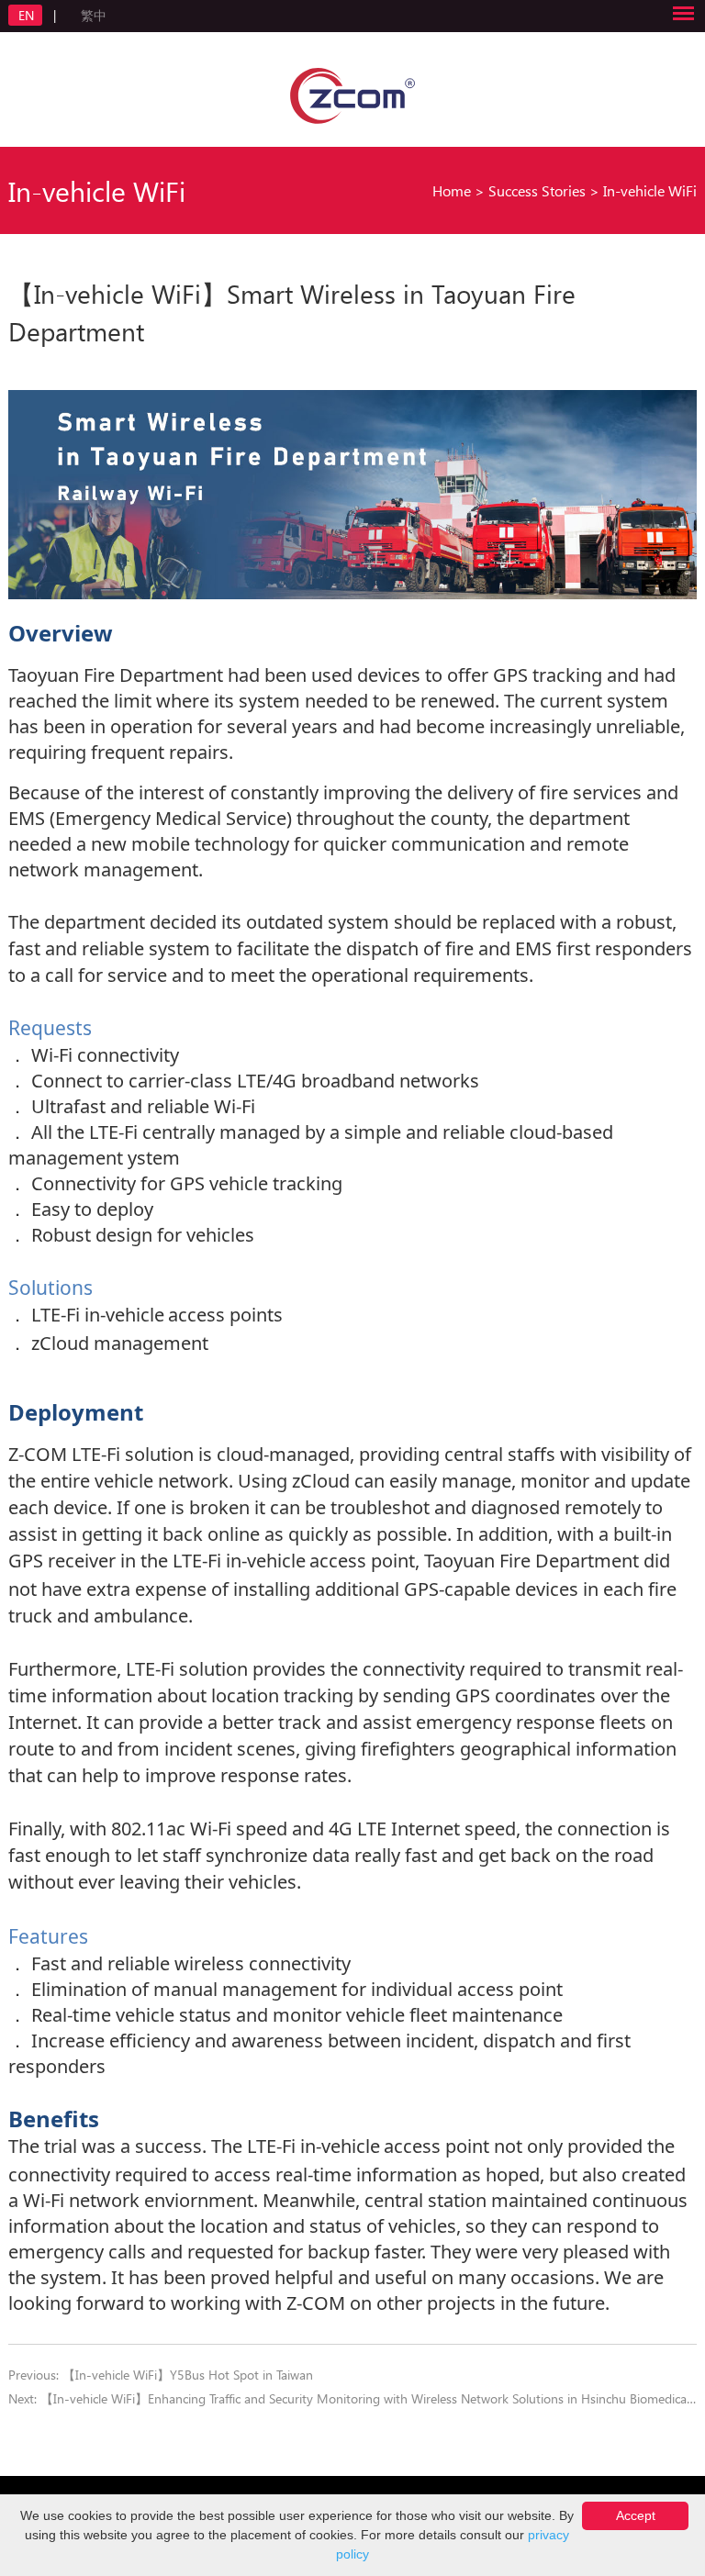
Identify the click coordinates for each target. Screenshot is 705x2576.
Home (452, 190)
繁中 (94, 15)
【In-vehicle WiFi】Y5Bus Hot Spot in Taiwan (188, 2375)
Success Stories (537, 190)
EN (28, 15)
